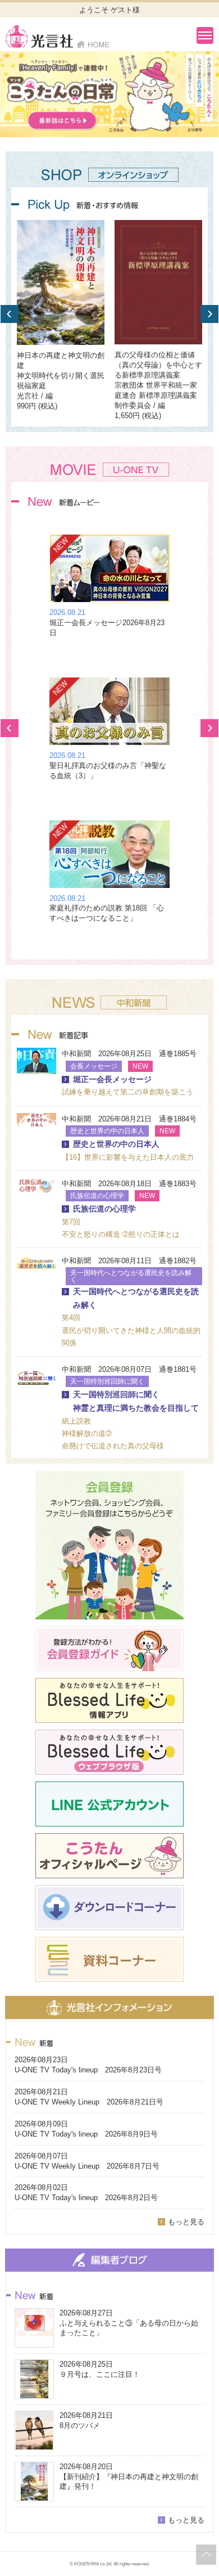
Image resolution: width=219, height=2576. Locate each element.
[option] (109, 94)
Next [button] (209, 314)
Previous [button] (10, 314)
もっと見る (186, 2222)
